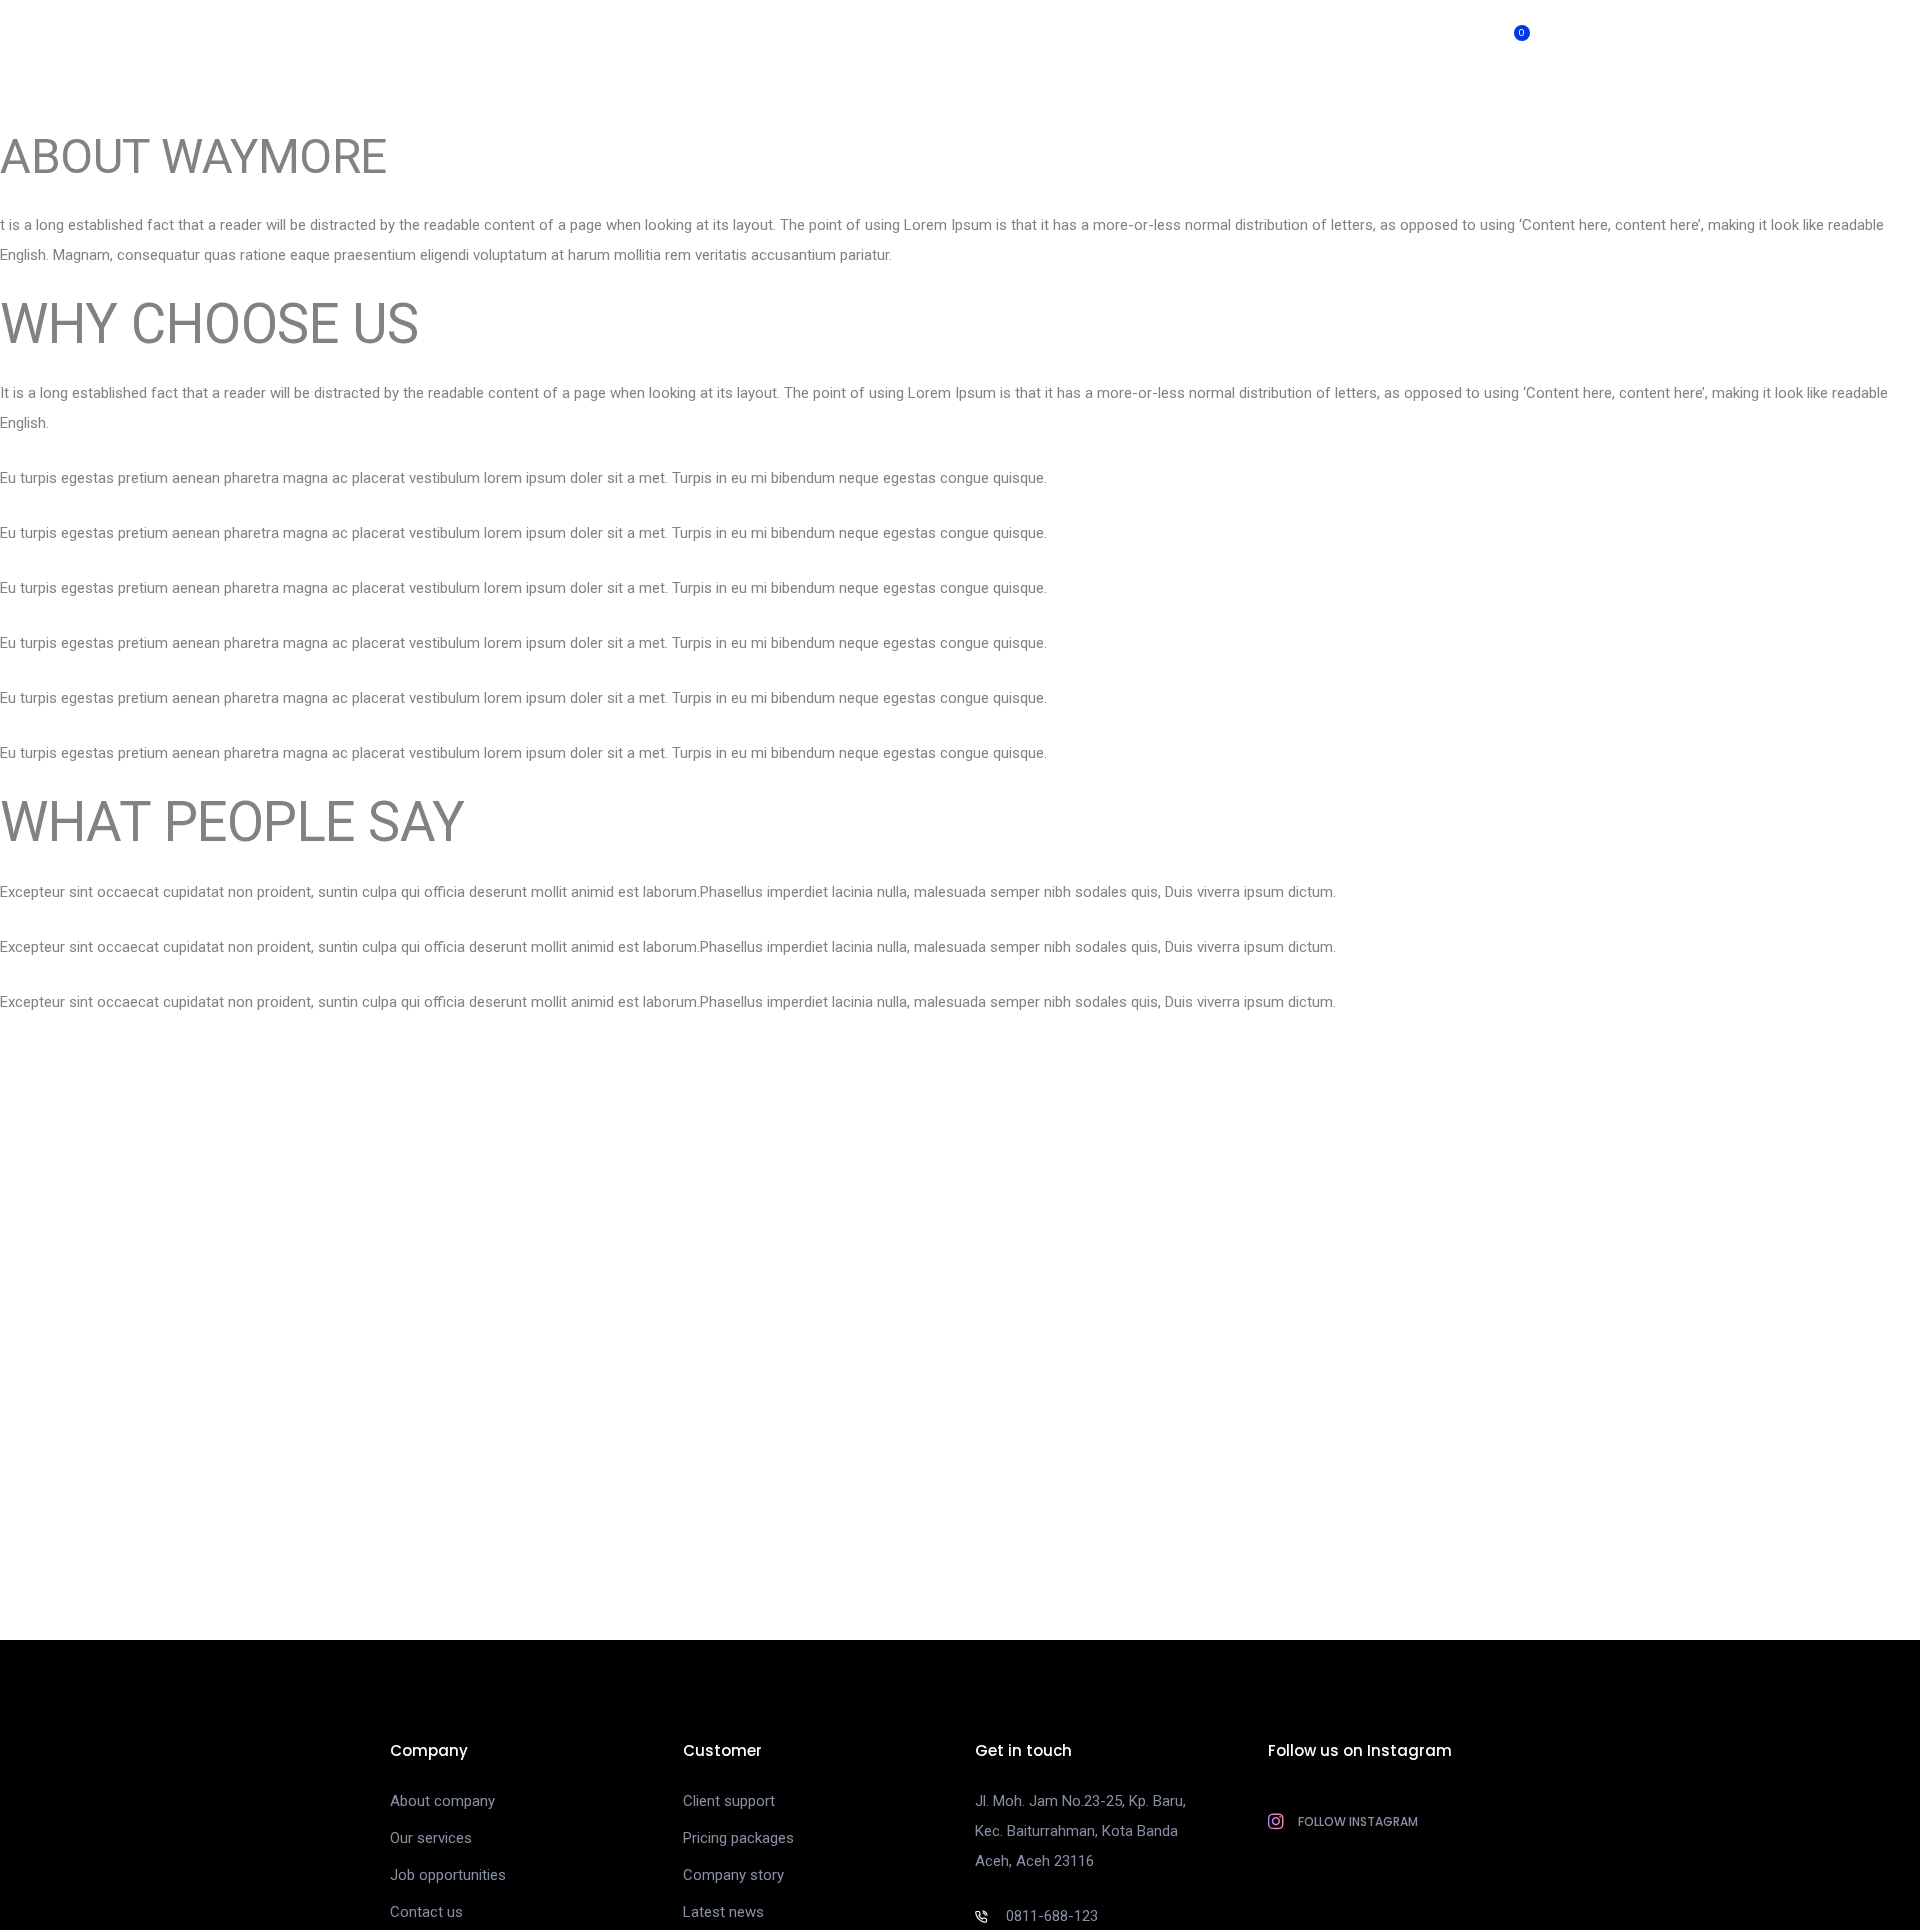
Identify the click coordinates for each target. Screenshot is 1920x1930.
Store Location (817, 40)
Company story (733, 1875)
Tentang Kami (1383, 40)
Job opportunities (448, 1875)
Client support (729, 1801)
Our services (431, 1838)
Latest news (723, 1912)
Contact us (426, 1912)
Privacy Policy (1135, 40)
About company (442, 1801)
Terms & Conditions (978, 40)
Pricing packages (738, 1838)
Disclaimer (1258, 40)
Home (706, 40)
